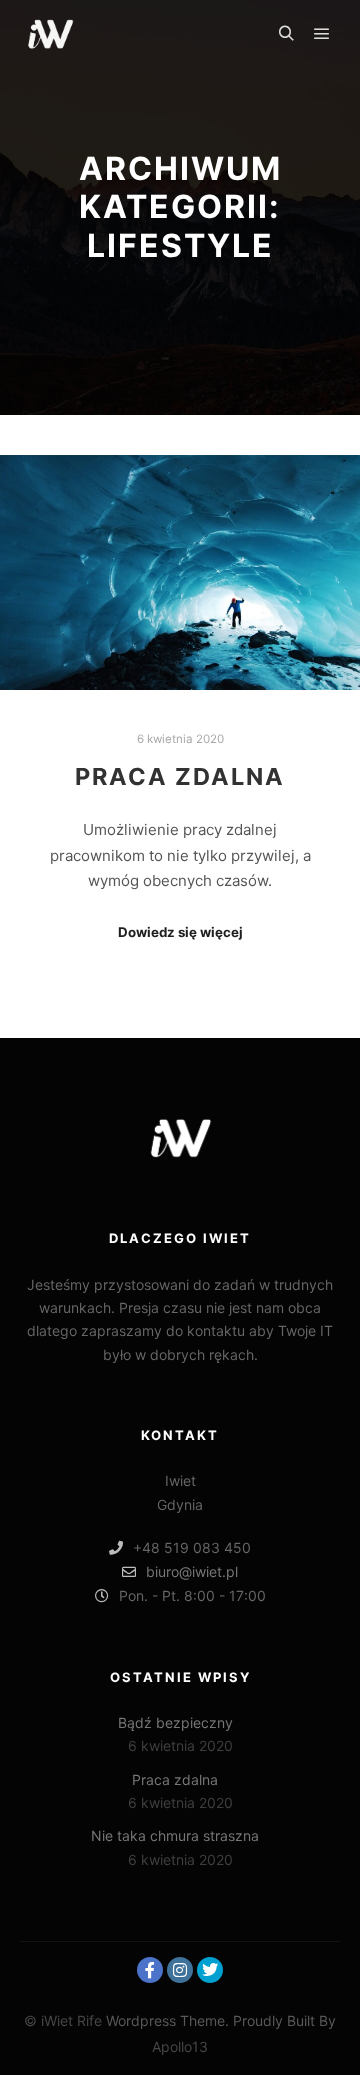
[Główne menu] (322, 34)
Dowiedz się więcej (180, 932)
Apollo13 (180, 2046)
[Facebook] (150, 1970)
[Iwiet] (50, 34)
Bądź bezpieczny (175, 1722)
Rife (89, 2020)
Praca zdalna (180, 776)
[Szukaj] (286, 34)
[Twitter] (210, 1970)
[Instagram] (180, 1970)
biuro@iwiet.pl (192, 1571)
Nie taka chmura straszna (175, 1835)
